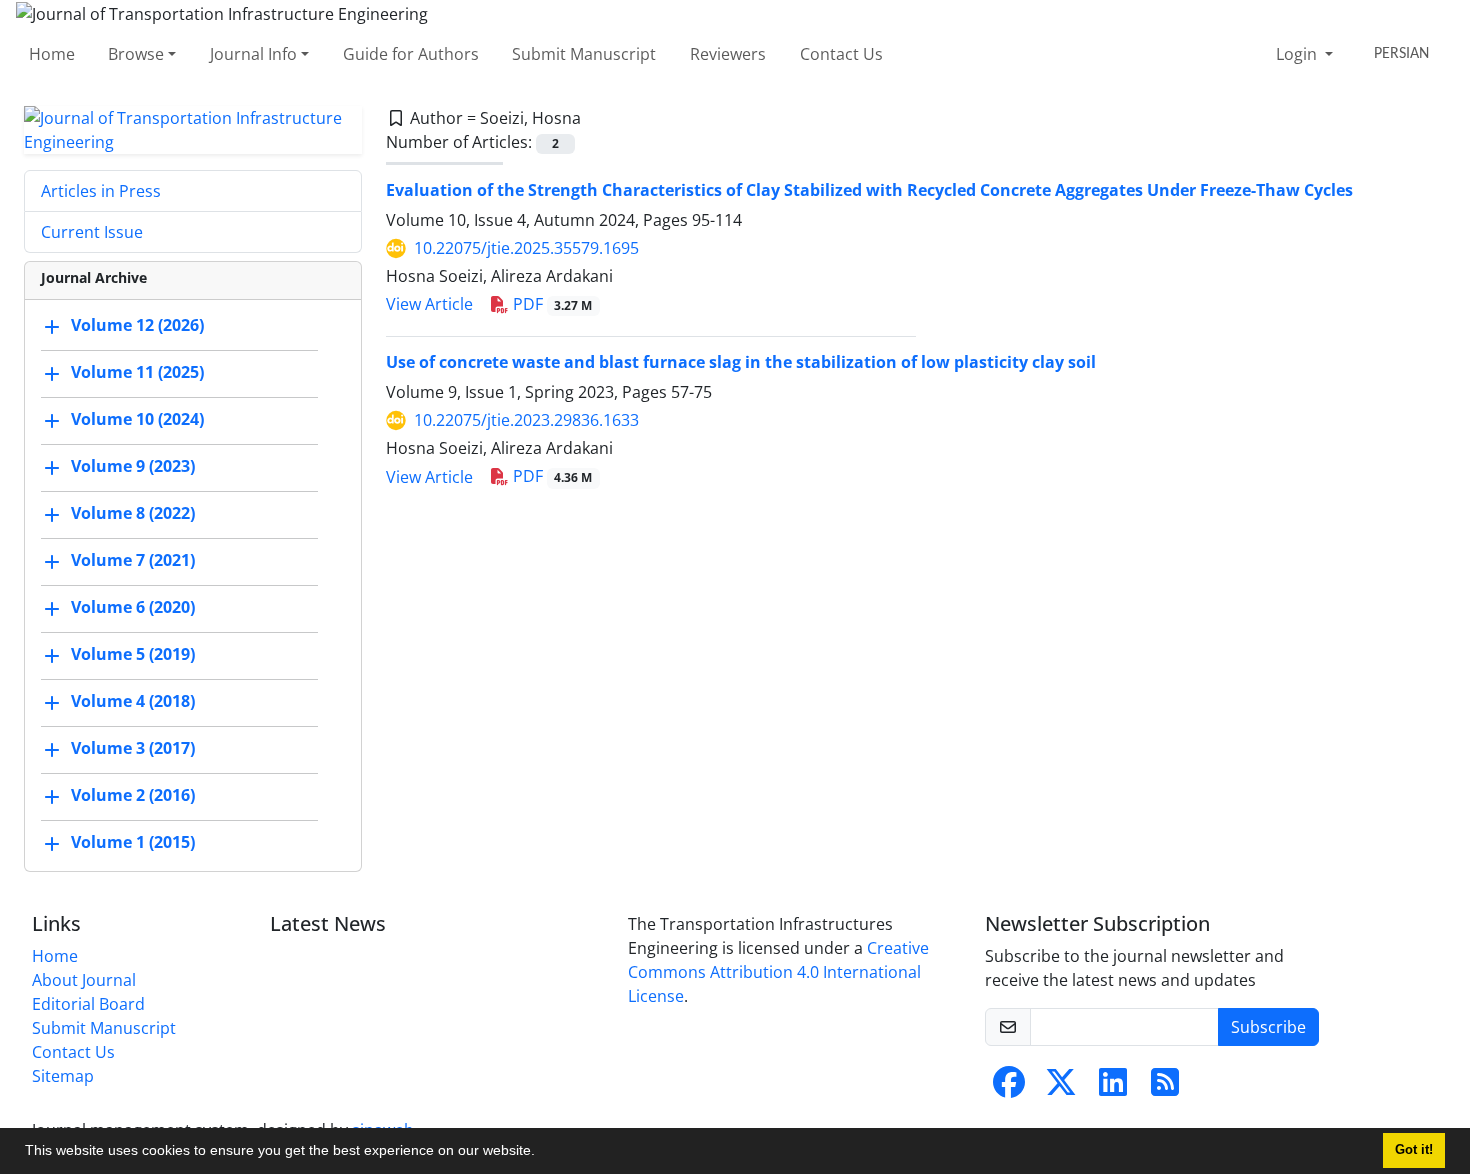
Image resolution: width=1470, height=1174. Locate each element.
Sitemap (63, 1076)
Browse (136, 54)
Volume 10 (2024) (137, 419)
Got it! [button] (1414, 1150)
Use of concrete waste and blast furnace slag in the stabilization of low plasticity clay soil (741, 362)
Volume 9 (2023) (133, 466)
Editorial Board (88, 1004)
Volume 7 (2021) (133, 560)
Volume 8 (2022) (133, 513)
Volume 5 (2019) (133, 654)
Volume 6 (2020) (133, 607)
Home (52, 54)
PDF (551, 304)
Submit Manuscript (584, 54)
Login (1298, 54)
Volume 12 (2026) (137, 325)
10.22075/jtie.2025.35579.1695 (526, 248)
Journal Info (253, 54)
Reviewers (728, 54)
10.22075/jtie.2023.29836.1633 (526, 420)
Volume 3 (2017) (133, 748)
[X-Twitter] (1061, 1088)
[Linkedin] (1113, 1088)
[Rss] (1165, 1088)
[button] (542, 1153)
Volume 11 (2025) (137, 372)
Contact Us (841, 54)
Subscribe (1268, 1027)
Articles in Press (101, 191)
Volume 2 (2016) (133, 795)
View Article (429, 304)
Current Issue (92, 232)
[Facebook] (1009, 1088)
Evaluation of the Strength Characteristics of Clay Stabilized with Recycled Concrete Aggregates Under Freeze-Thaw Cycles (869, 190)
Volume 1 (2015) (133, 842)
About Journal (84, 980)
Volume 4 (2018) (133, 701)
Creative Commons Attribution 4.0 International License (778, 972)
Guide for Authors (411, 54)
